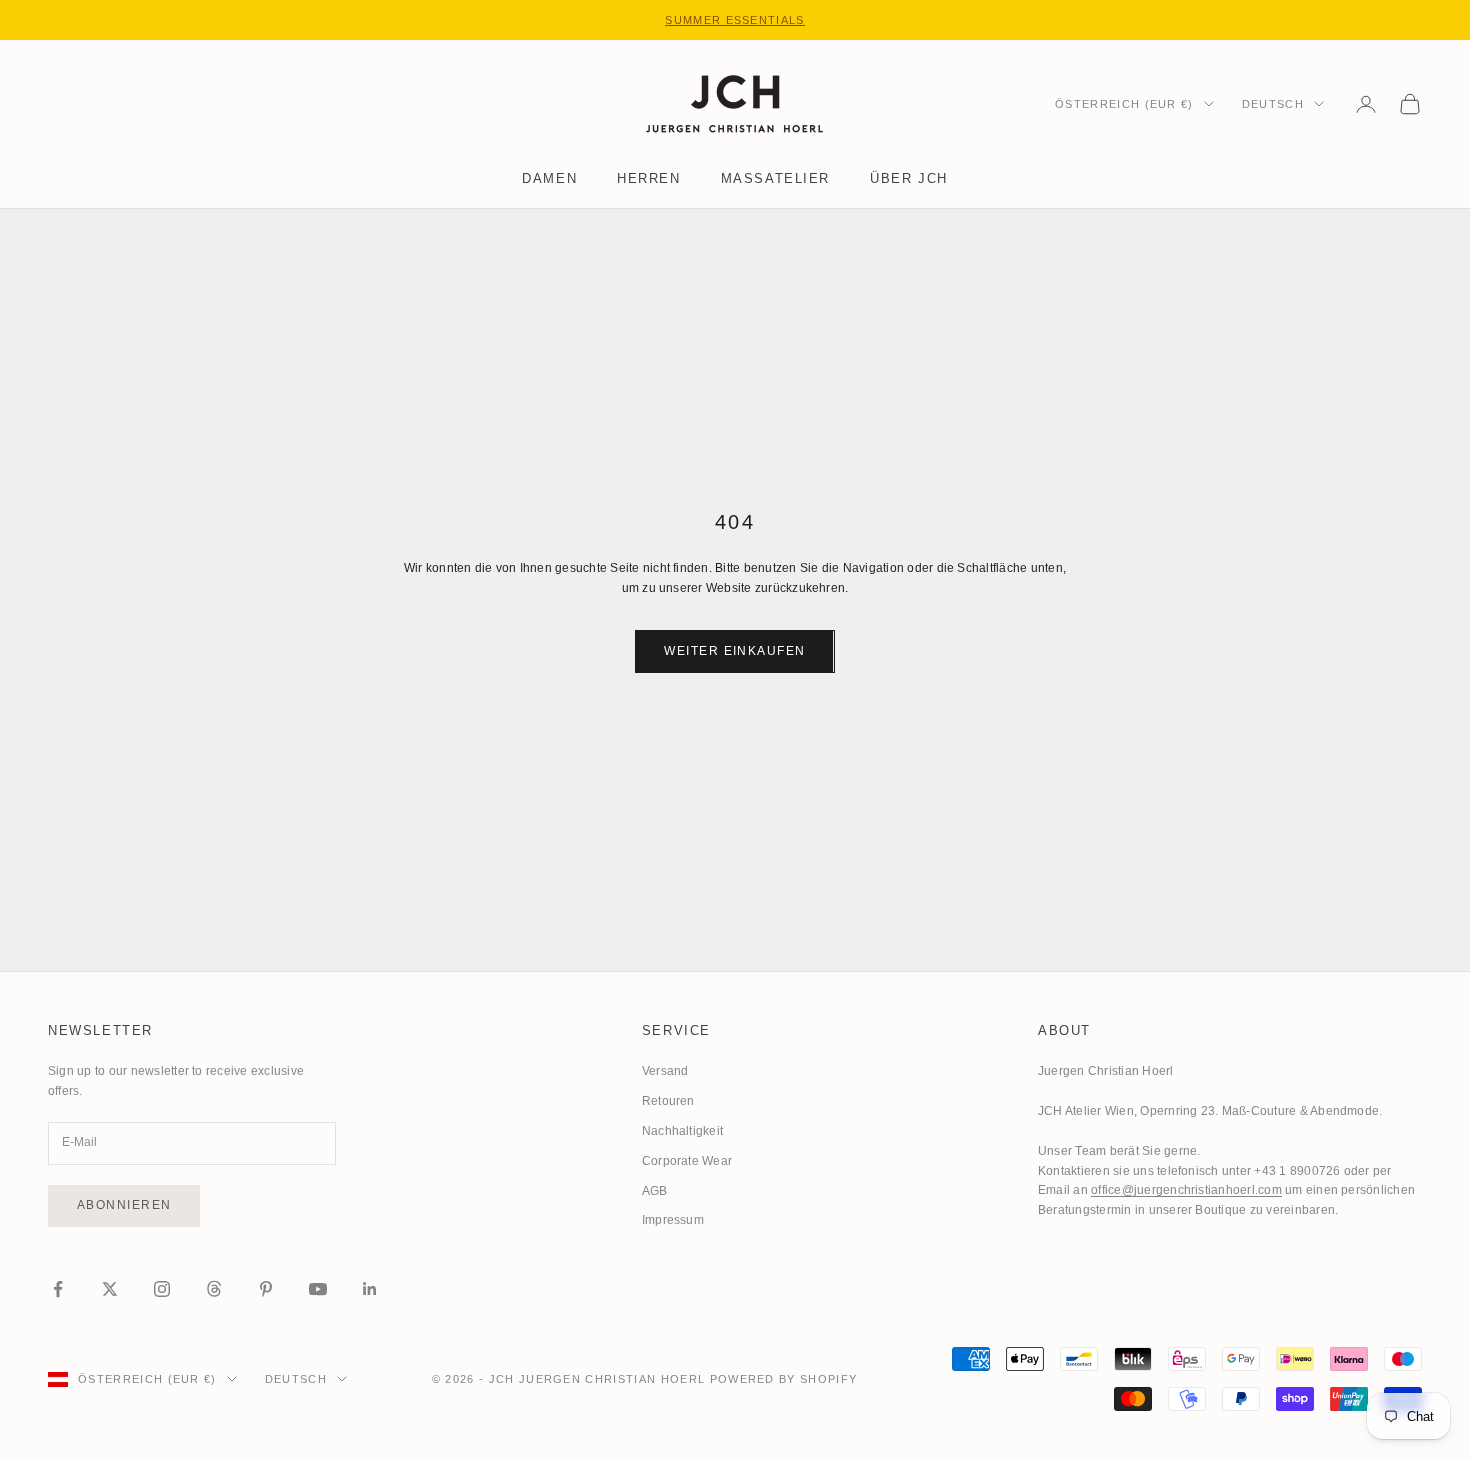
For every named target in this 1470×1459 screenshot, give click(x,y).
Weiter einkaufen (734, 651)
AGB (655, 1191)
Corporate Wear (687, 1161)
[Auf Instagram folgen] (162, 1289)
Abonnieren (124, 1205)
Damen (549, 178)
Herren (649, 178)
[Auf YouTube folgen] (318, 1289)
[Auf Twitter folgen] (110, 1289)
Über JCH (909, 178)
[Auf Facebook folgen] (58, 1289)
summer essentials (734, 20)
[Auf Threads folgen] (214, 1289)
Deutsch (1273, 104)
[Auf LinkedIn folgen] (370, 1289)
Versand (665, 1071)
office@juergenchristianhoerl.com (1186, 1190)
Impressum (673, 1220)
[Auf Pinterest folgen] (266, 1289)
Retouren (668, 1101)
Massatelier (775, 178)
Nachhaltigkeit (682, 1131)
